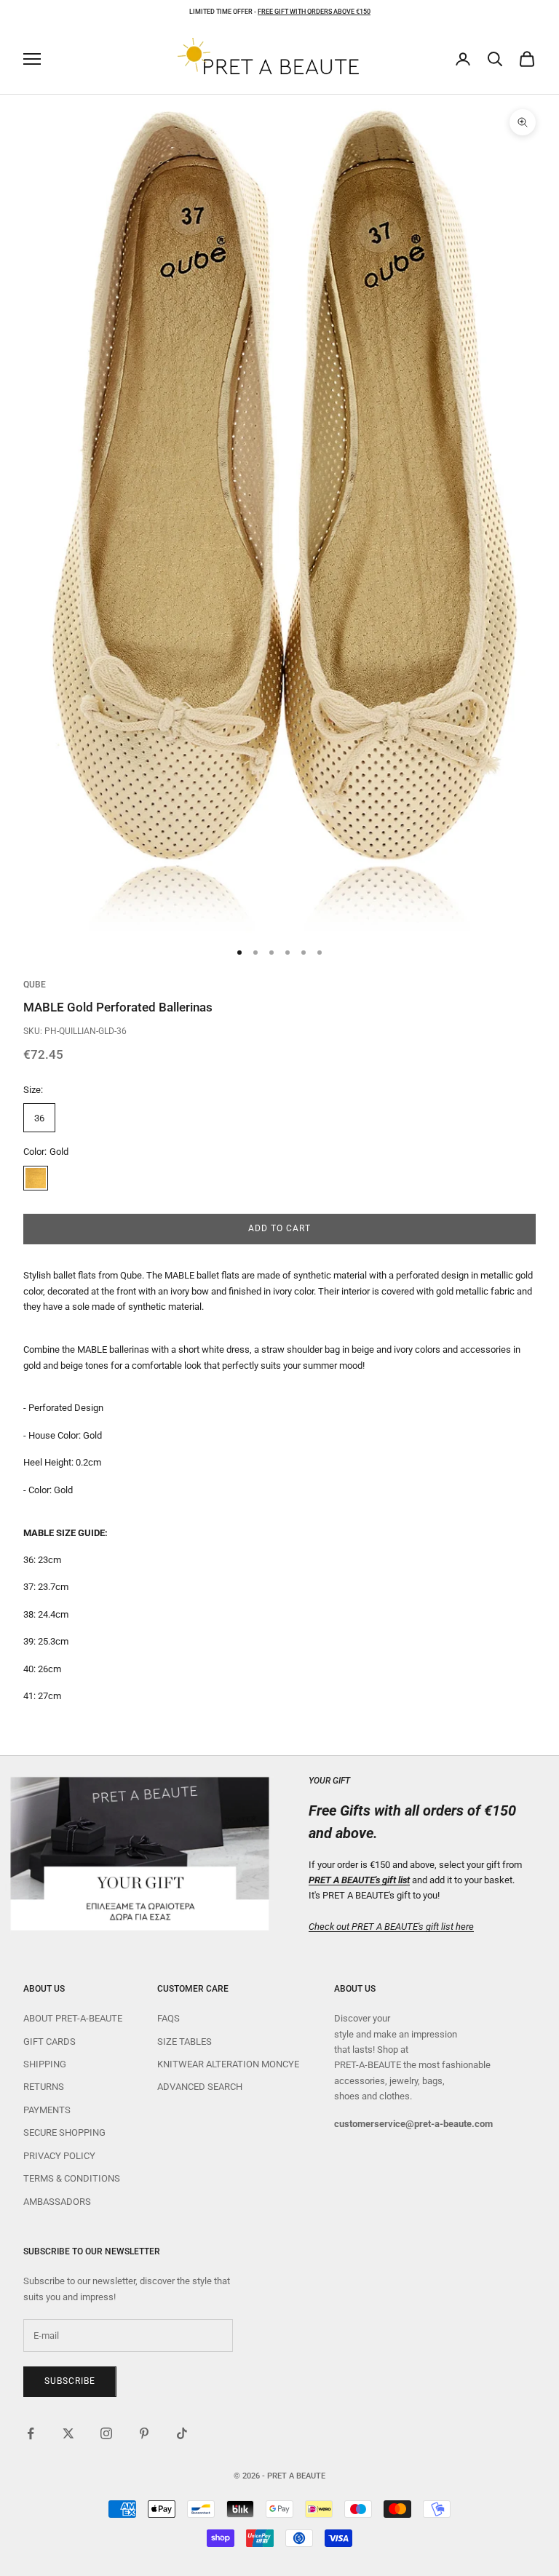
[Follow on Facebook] (31, 2433)
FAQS (169, 2018)
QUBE (35, 985)
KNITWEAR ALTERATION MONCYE (228, 2064)
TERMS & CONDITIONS (72, 2178)
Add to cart (279, 1228)
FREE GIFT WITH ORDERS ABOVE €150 (314, 12)
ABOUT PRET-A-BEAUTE (73, 2018)
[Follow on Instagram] (106, 2433)
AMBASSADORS (57, 2202)
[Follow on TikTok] (182, 2433)
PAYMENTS (47, 2110)
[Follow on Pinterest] (144, 2433)
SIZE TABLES (185, 2042)
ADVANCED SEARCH (200, 2087)
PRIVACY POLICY (59, 2156)
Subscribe (70, 2381)
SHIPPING (45, 2064)
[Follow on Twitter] (68, 2433)
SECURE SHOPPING (64, 2132)
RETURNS (44, 2087)
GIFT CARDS (49, 2042)
